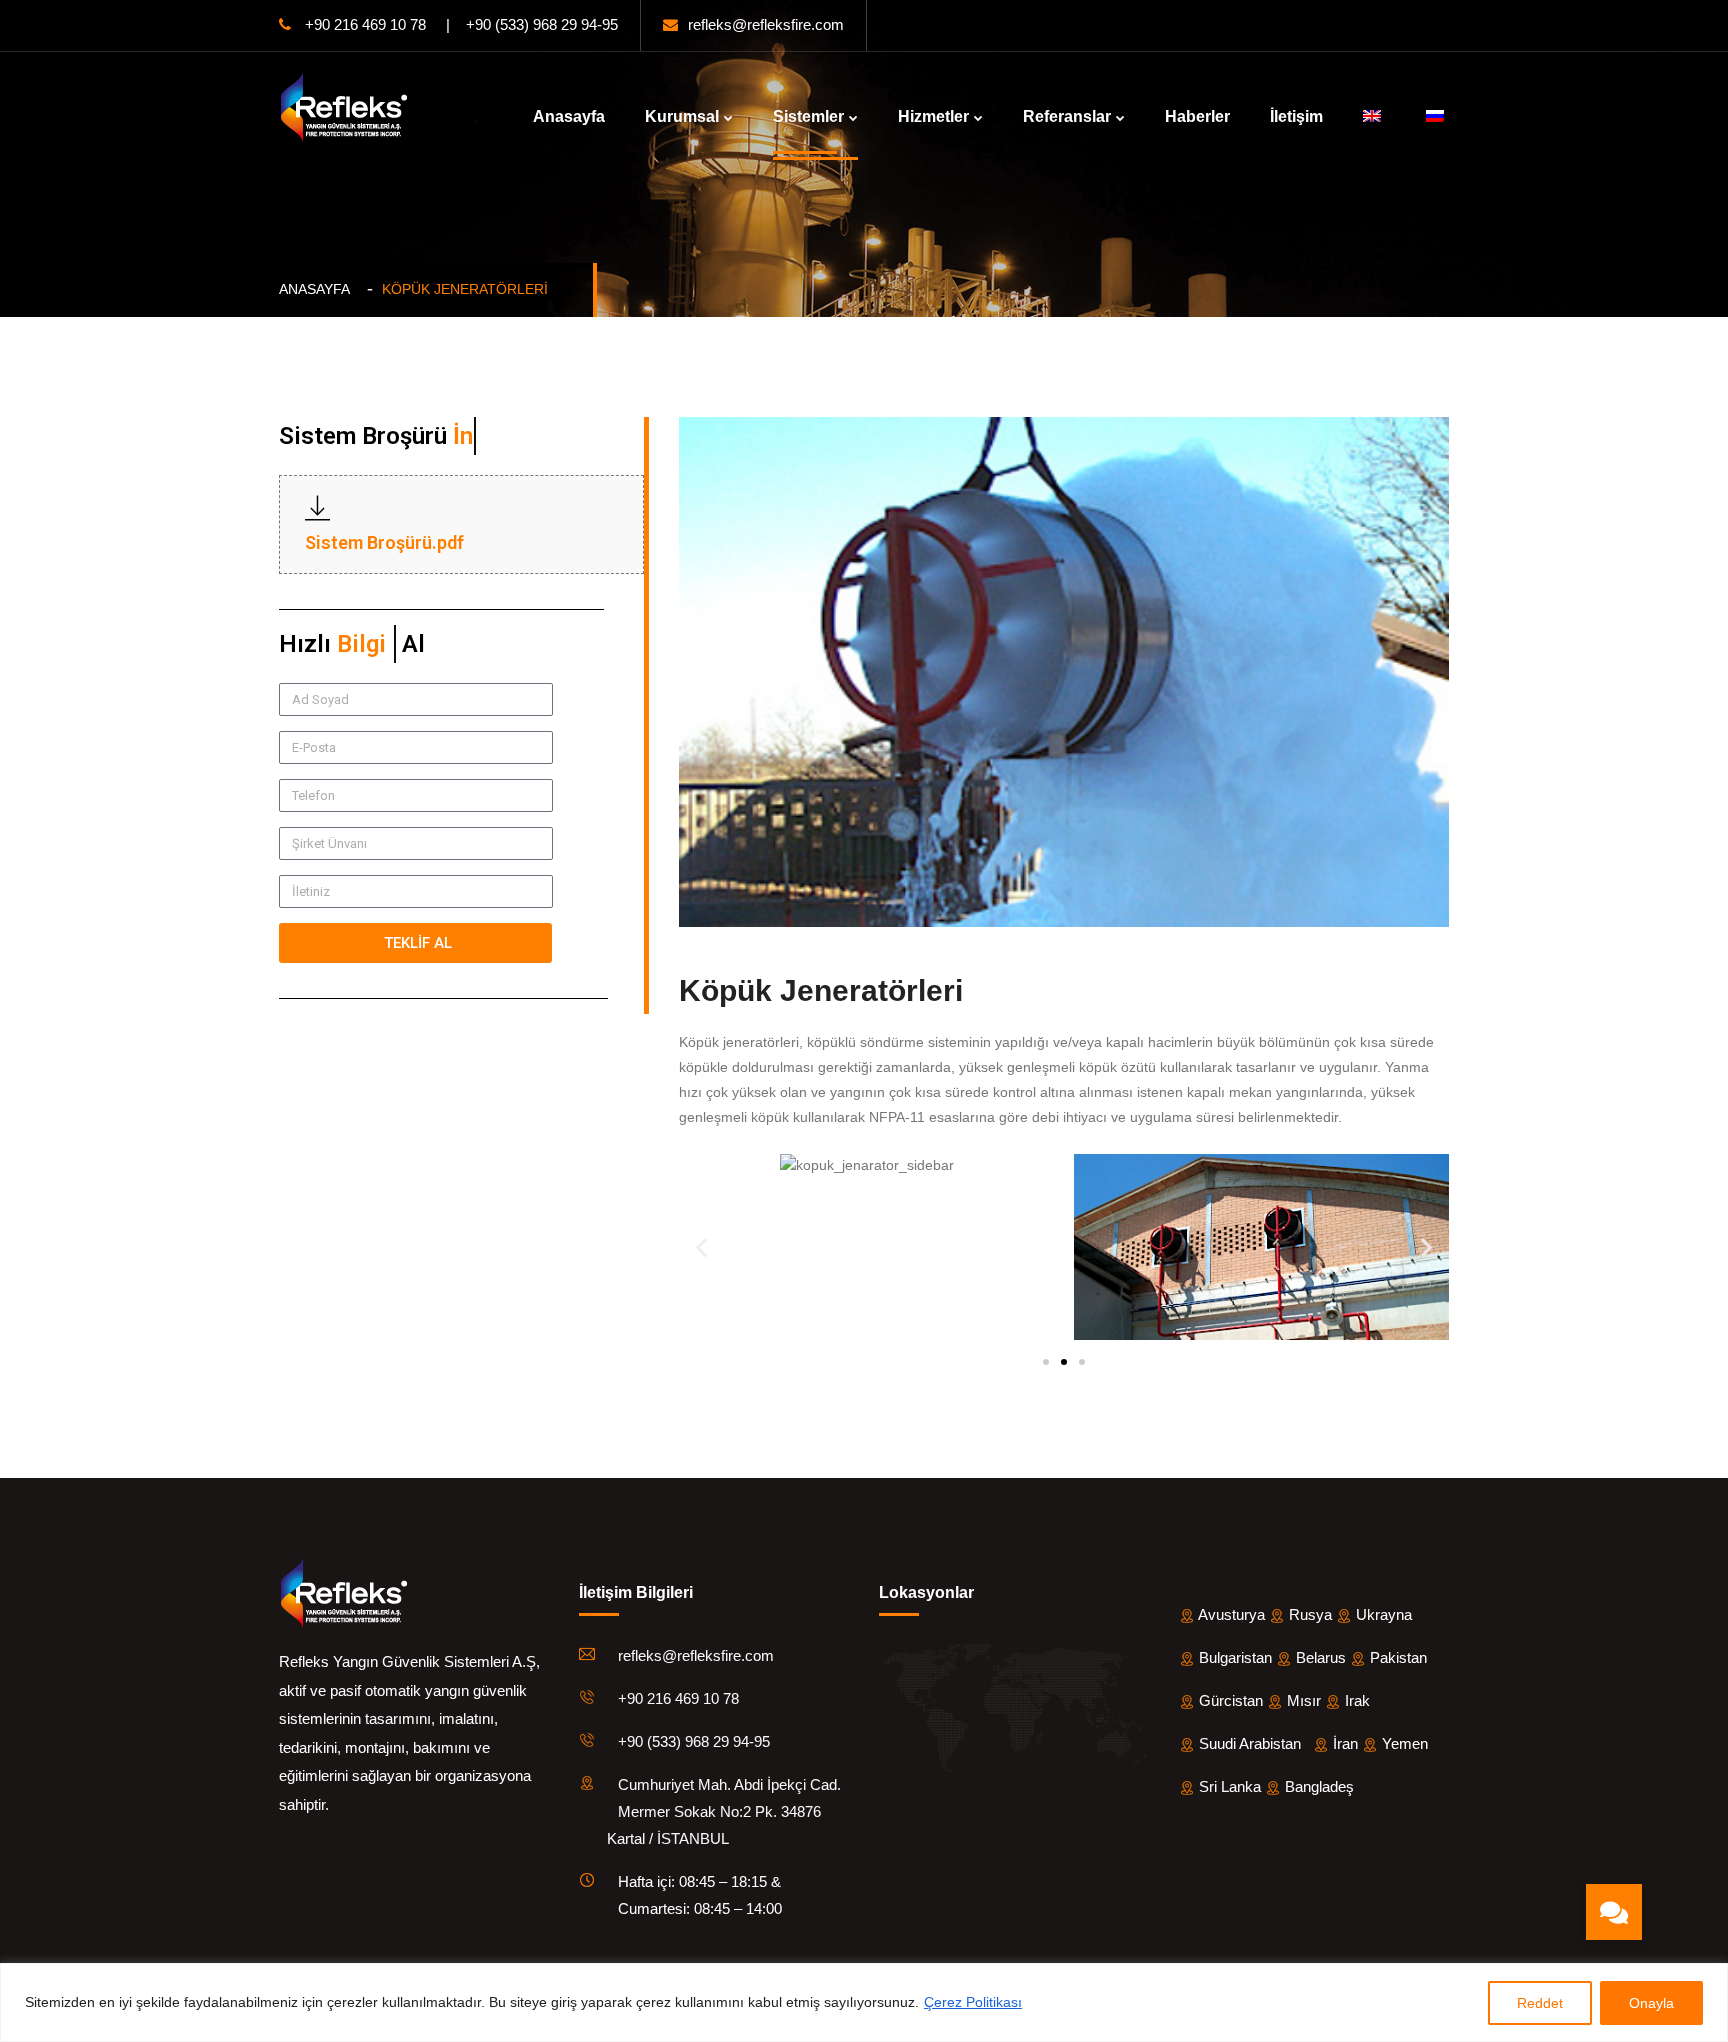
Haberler (1197, 116)
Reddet (1540, 2003)
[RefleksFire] (344, 106)
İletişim (1296, 116)
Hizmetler (933, 116)
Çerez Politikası (973, 2002)
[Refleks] (344, 1592)
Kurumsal (682, 116)
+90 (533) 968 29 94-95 (694, 1741)
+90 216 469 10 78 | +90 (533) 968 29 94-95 (459, 24)
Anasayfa (569, 116)
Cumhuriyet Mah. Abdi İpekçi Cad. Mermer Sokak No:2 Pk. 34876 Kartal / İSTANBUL (714, 1811)
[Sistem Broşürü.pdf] (317, 508)
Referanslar (1067, 116)
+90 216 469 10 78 (678, 1698)
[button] (701, 1247)
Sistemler (808, 116)
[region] (864, 2002)
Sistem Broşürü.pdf (384, 542)
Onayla (1651, 2003)
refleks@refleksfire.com (766, 24)
